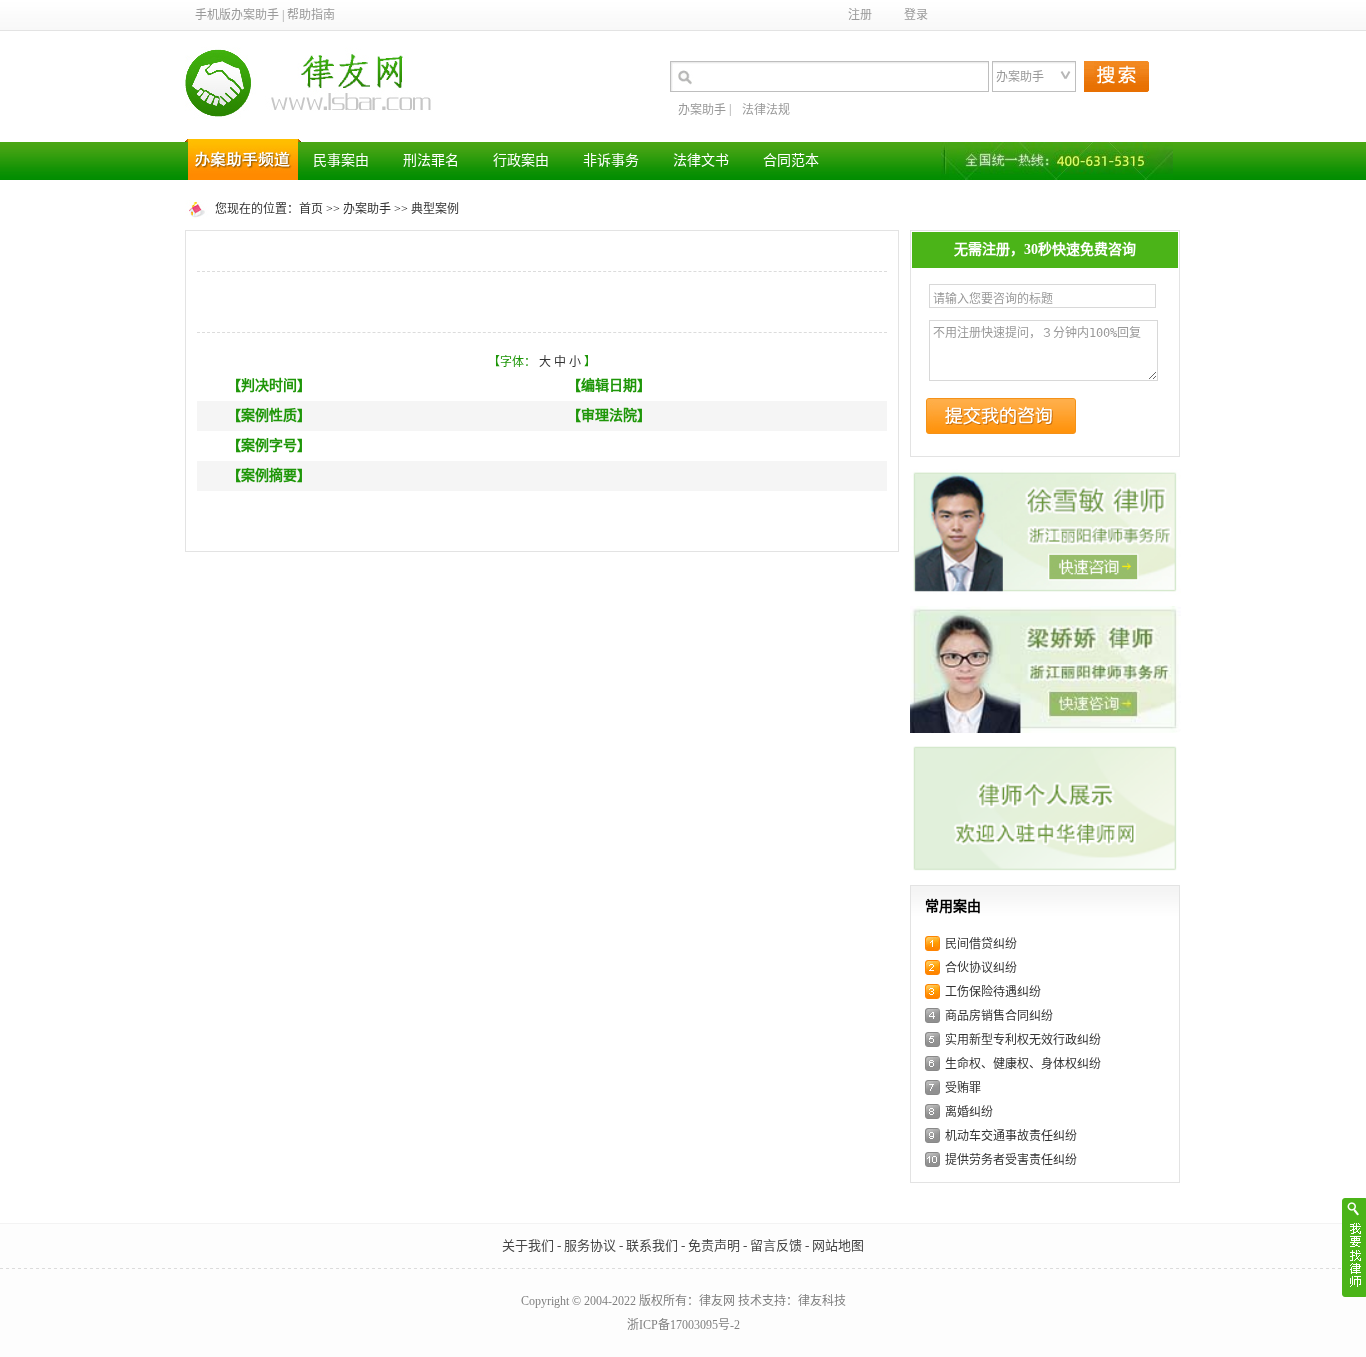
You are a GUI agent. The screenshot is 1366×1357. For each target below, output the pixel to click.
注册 (860, 15)
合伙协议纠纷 (981, 968)
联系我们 (652, 1245)
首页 (311, 209)
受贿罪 (963, 1088)
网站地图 (838, 1245)
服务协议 (590, 1245)
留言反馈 (776, 1245)
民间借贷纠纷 (981, 944)
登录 (916, 15)
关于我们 (528, 1245)
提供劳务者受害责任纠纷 (1011, 1160)
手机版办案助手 (237, 15)
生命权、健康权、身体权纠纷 (1023, 1064)
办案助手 (702, 110)
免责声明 (714, 1245)
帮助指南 (311, 15)
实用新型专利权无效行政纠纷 (1023, 1040)
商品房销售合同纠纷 (999, 1016)
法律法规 (766, 110)
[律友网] (315, 84)
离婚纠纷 (969, 1112)
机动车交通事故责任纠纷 (1011, 1136)
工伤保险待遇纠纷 (993, 992)
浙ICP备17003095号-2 (683, 1325)
